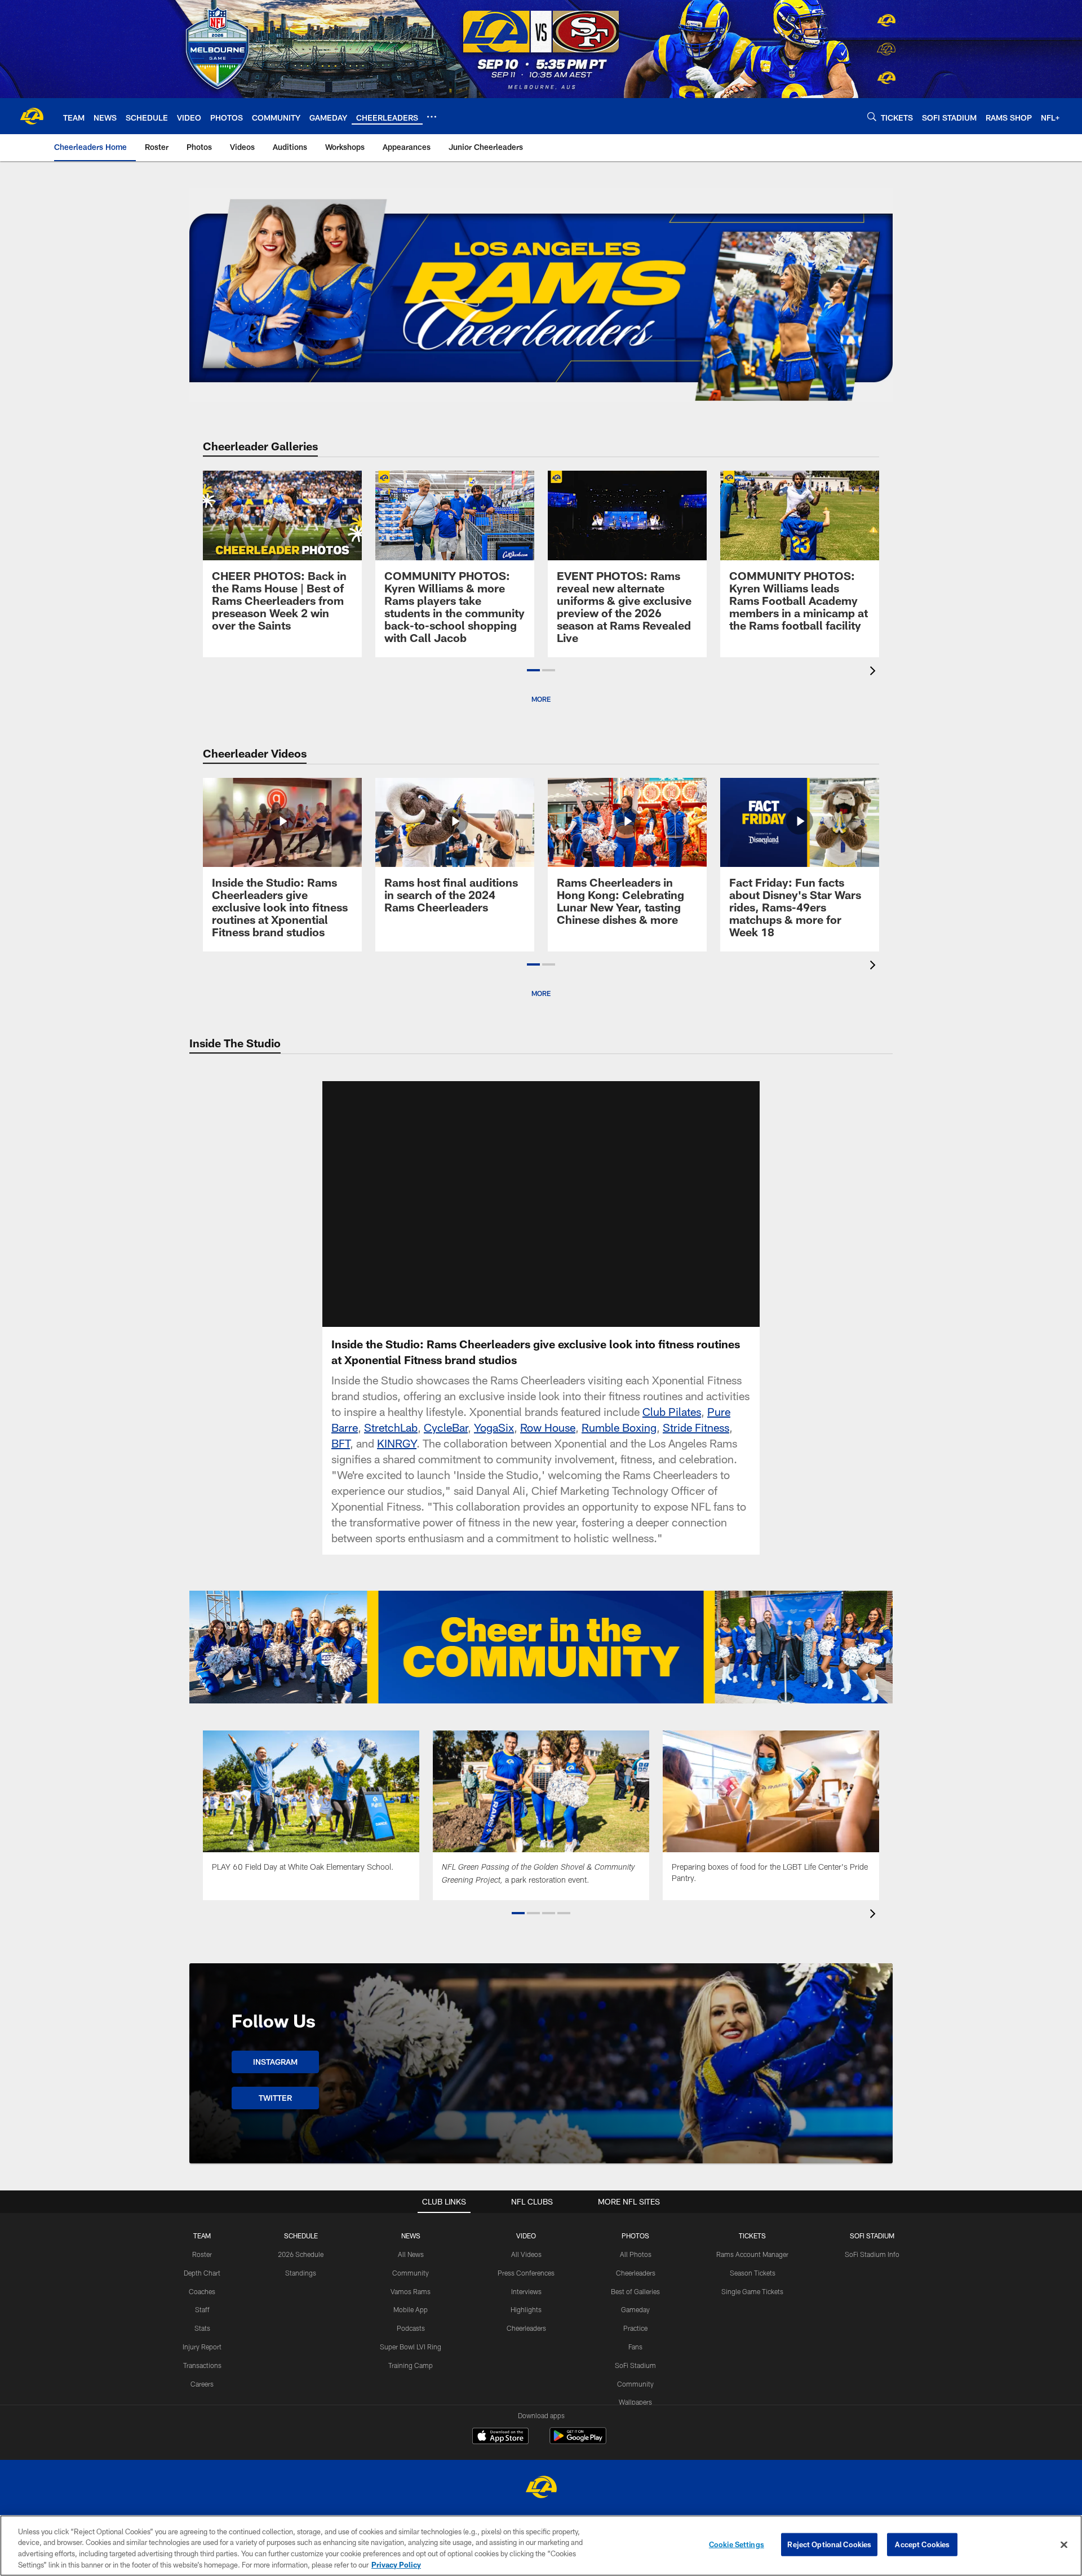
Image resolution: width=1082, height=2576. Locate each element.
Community (411, 2273)
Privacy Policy (396, 2564)
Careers (202, 2384)
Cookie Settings (737, 2544)
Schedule (301, 2236)
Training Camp (411, 2365)
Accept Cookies (922, 2544)
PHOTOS (635, 2236)
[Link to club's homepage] (32, 116)
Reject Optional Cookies (829, 2544)
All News (411, 2254)
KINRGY (397, 1443)
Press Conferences (526, 2273)
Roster (202, 2254)
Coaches (202, 2291)
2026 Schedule (301, 2254)
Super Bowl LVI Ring (411, 2347)
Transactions (202, 2365)
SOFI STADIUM (872, 2236)
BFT (341, 1443)
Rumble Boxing (619, 1427)
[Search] (872, 116)
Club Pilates (672, 1411)
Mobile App (411, 2309)
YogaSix (494, 1427)
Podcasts (411, 2328)
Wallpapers (635, 2402)
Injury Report (202, 2347)
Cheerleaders (526, 2328)
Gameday (635, 2309)
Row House (548, 1427)
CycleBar (446, 1427)
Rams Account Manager (752, 2254)
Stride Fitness (696, 1427)
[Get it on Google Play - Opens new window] (578, 2442)
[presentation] (875, 672)
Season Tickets (753, 2273)
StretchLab (391, 1427)
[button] (533, 670)
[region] (541, 2546)
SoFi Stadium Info (872, 2254)
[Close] (1064, 2544)
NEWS (411, 2236)
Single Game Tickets (752, 2291)
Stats (202, 2328)
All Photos (636, 2254)
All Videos (526, 2254)
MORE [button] (541, 699)
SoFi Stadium (635, 2365)
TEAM (202, 2236)
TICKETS (752, 2236)
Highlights (526, 2309)
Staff (202, 2309)
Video (526, 2236)
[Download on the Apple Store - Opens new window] (500, 2437)
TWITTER (275, 2098)
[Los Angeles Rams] (541, 2488)
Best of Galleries (635, 2291)
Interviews (526, 2291)
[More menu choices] (432, 117)
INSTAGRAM (275, 2062)
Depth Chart (202, 2273)
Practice (635, 2328)
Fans (635, 2347)
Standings (301, 2273)
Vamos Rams (411, 2291)
